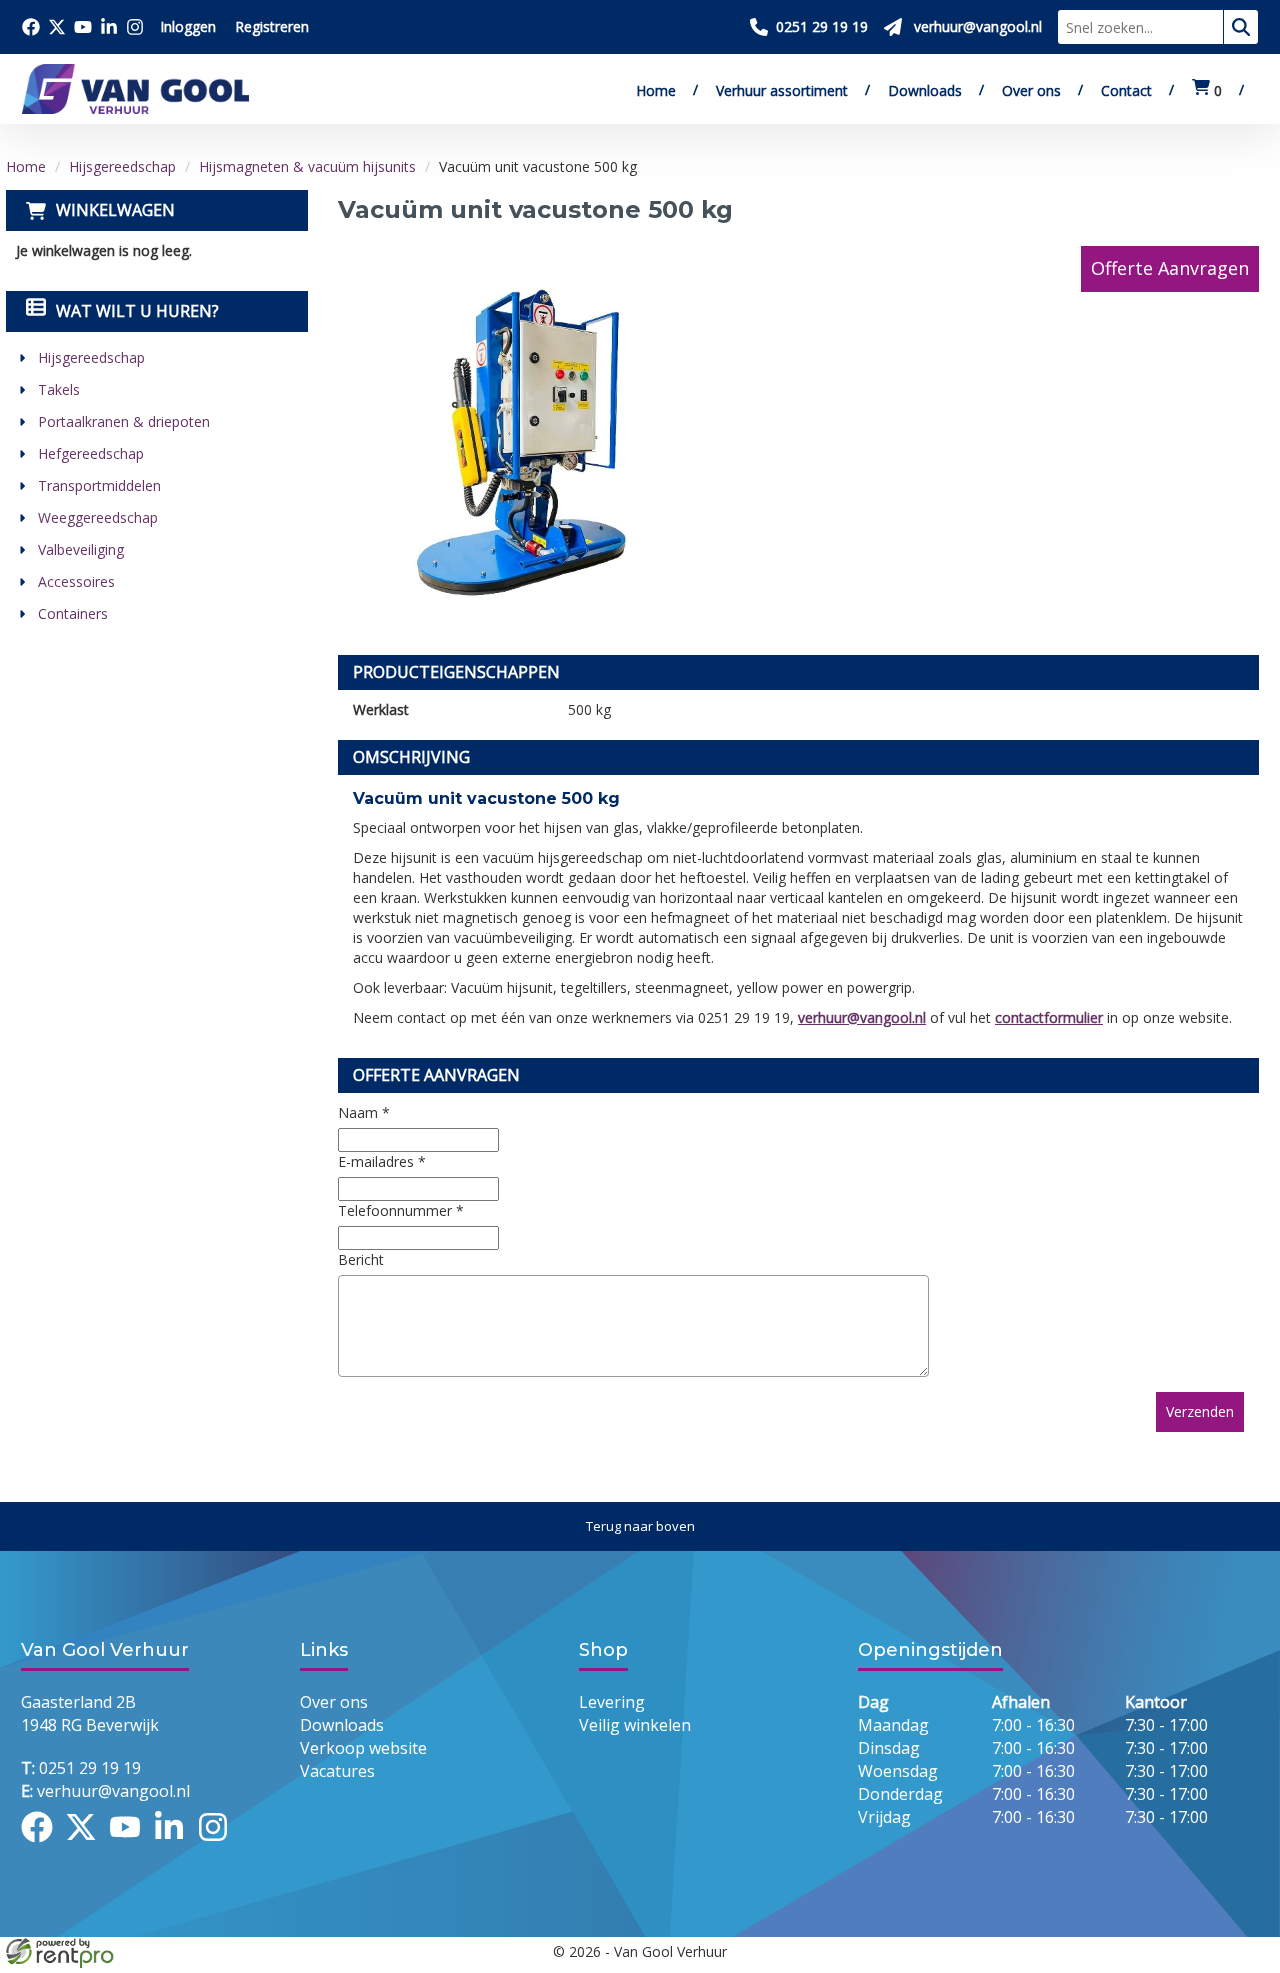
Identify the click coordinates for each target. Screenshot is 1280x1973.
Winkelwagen (115, 210)
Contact (1126, 90)
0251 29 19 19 (81, 1768)
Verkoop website (363, 1748)
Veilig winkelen (635, 1725)
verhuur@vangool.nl (862, 1017)
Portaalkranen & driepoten (124, 421)
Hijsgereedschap (122, 166)
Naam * (364, 1112)
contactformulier (1049, 1017)
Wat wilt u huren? (137, 311)
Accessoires (76, 581)
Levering (612, 1702)
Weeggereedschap (98, 517)
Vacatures (337, 1771)
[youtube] (131, 1845)
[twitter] (87, 1845)
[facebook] (43, 1845)
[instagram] (219, 1845)
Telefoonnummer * (401, 1210)
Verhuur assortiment (782, 90)
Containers (73, 613)
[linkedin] (175, 1845)
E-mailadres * (382, 1161)
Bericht (361, 1259)
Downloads (925, 90)
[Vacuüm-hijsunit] (538, 435)
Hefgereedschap (91, 453)
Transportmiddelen (99, 485)
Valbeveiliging (81, 549)
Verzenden (1200, 1411)
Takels (59, 389)
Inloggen (188, 26)
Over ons (1031, 90)
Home (656, 90)
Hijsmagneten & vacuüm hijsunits (307, 166)
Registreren (272, 26)
